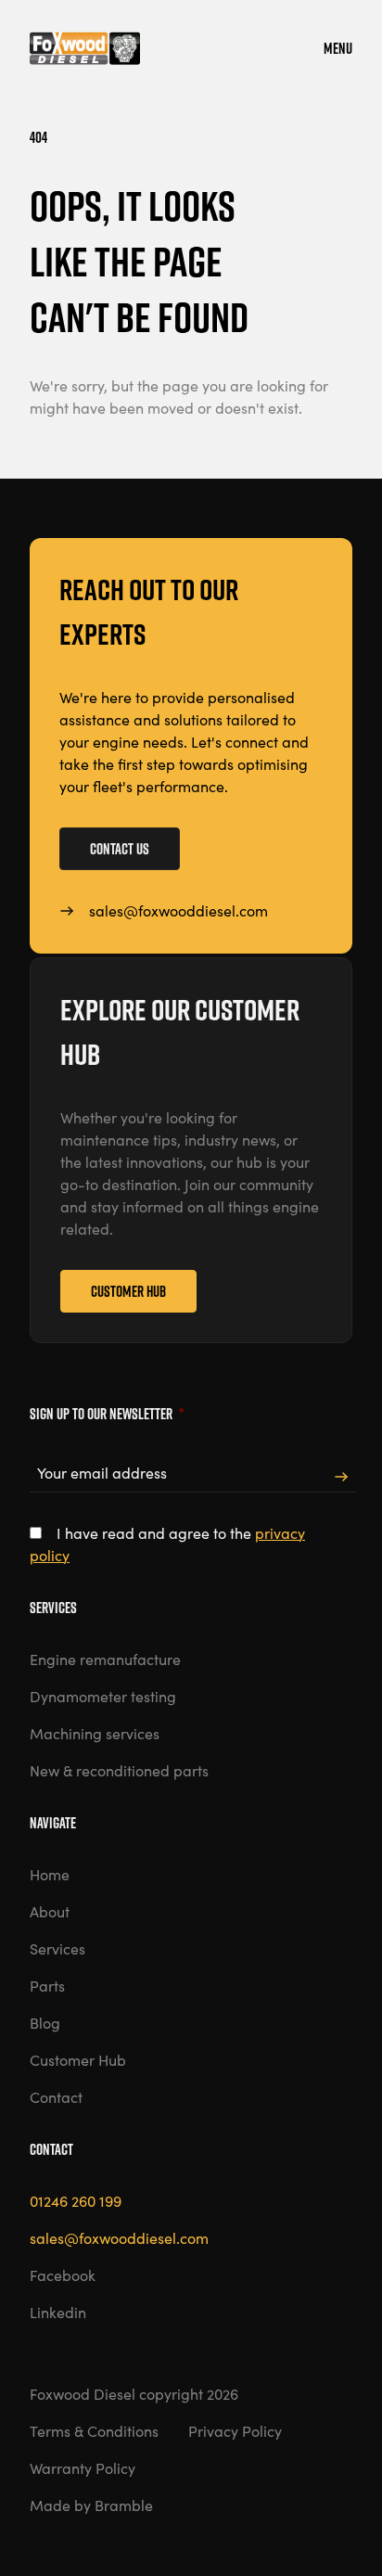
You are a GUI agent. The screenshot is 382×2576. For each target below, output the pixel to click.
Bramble (124, 2505)
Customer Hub (128, 1291)
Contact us (120, 849)
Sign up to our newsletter (107, 1414)
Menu (338, 48)
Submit (341, 1477)
